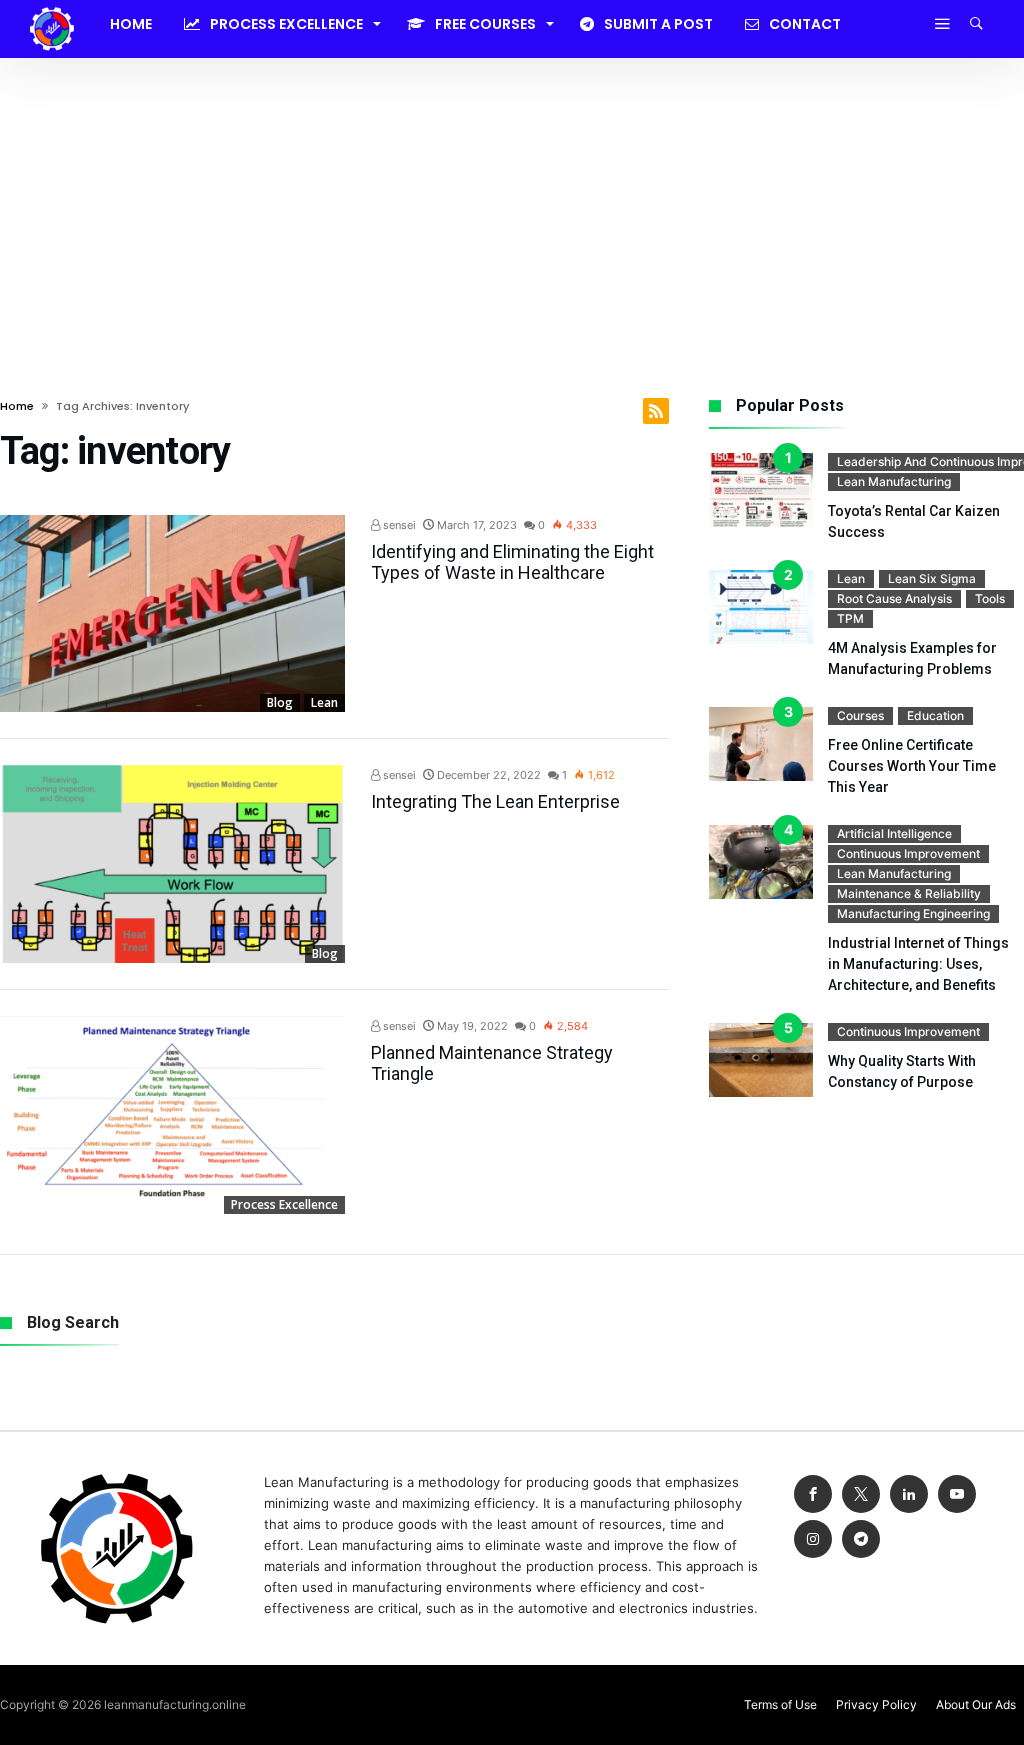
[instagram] (813, 1539)
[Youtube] (957, 1494)
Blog (280, 702)
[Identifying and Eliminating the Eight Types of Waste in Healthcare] (172, 614)
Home (17, 406)
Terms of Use (780, 1704)
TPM (850, 618)
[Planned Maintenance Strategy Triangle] (172, 1115)
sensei (398, 525)
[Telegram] (861, 1539)
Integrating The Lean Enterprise (495, 801)
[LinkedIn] (909, 1494)
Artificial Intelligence (894, 833)
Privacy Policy (876, 1704)
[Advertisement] (512, 208)
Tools (990, 598)
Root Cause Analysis (894, 598)
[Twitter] (861, 1494)
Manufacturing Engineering (913, 913)
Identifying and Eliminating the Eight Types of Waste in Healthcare (512, 562)
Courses (860, 715)
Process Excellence (284, 1204)
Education (935, 715)
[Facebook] (813, 1494)
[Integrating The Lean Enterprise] (172, 864)
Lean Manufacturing (894, 481)
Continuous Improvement (908, 853)
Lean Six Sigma (932, 578)
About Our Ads (976, 1704)
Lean (324, 702)
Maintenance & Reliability (909, 893)
